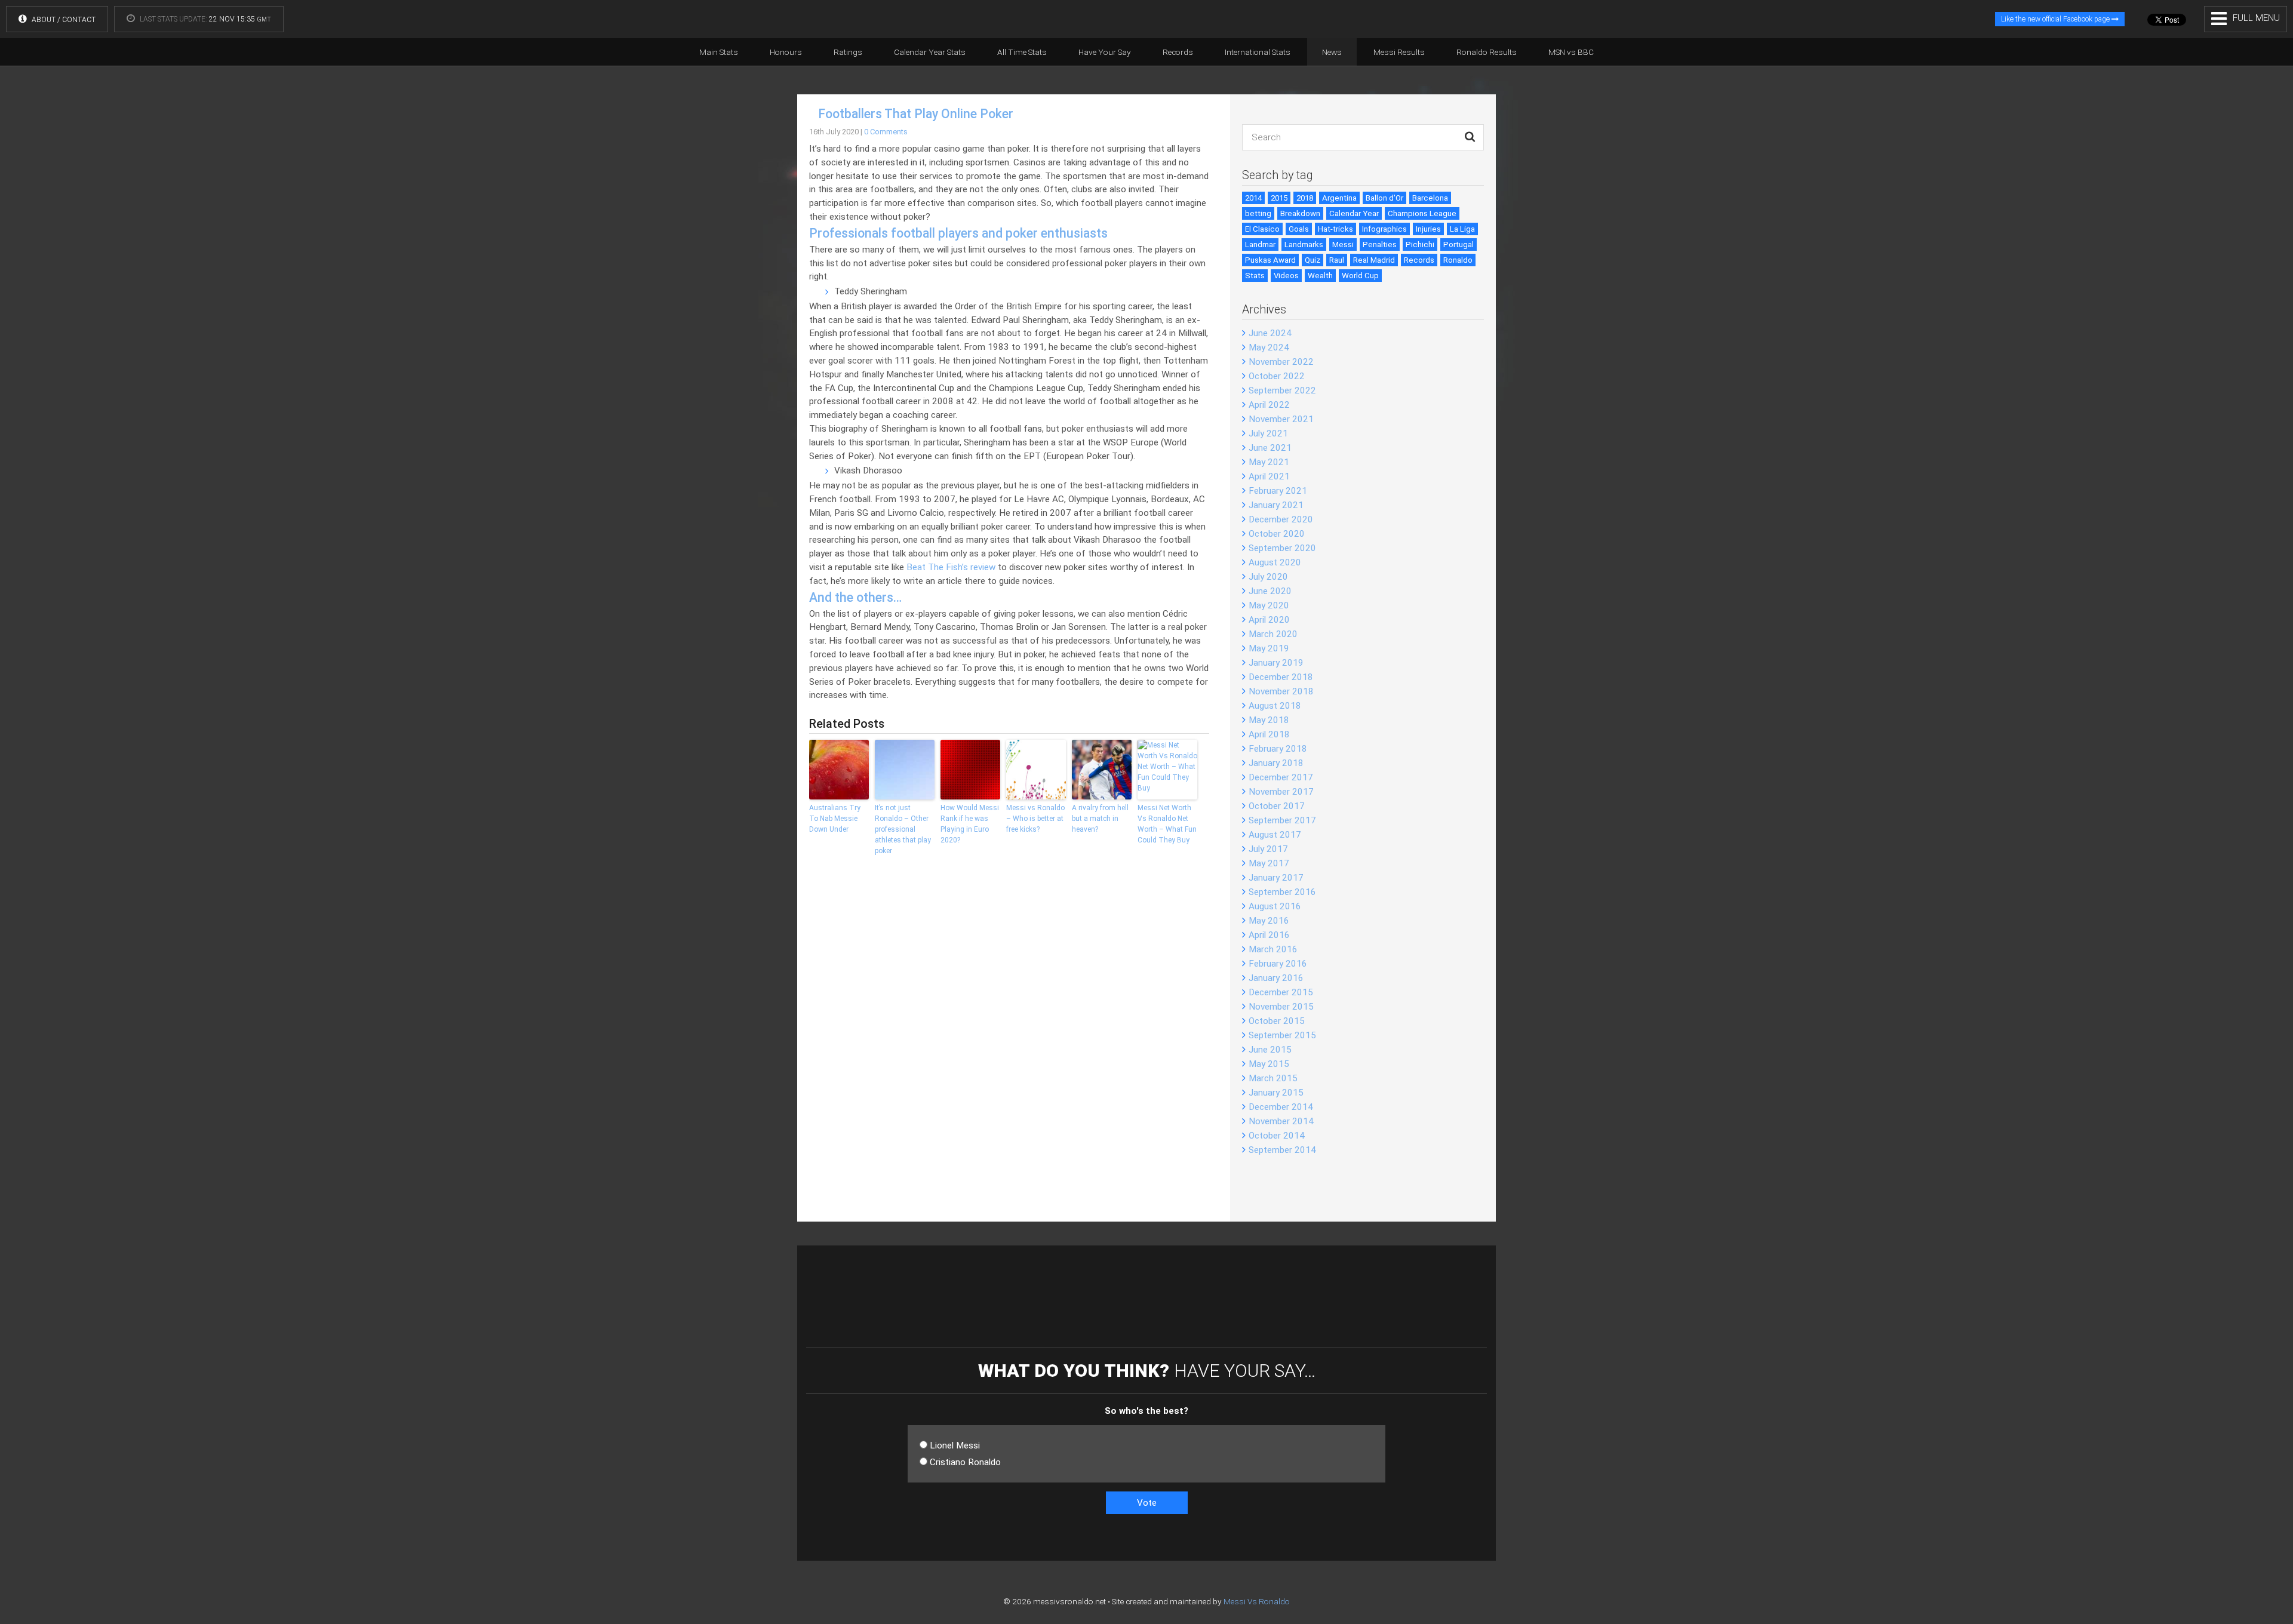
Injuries (1428, 229)
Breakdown (1300, 213)
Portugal (1459, 244)
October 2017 (1277, 806)
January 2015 (1276, 1093)
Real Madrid (1374, 260)
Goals (1299, 229)
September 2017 (1282, 820)
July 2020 (1268, 577)
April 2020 (1269, 620)
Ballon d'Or (1384, 198)
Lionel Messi (955, 1445)
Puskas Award (1270, 260)
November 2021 (1281, 419)
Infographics (1384, 229)
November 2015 (1281, 1007)
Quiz (1313, 260)
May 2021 (1269, 462)
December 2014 (1281, 1107)
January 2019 (1276, 663)
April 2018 (1269, 734)
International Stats (1258, 52)
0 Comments (886, 132)
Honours (786, 52)
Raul (1337, 260)
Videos (1286, 276)
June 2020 (1270, 591)
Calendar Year (1354, 213)
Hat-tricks (1335, 229)
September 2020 (1282, 548)
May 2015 (1269, 1064)
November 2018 (1281, 691)
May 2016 (1269, 921)
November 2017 (1281, 792)
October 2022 (1277, 376)
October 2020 (1277, 534)
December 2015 (1281, 992)
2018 (1305, 198)
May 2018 (1269, 720)
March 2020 (1273, 634)
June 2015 (1270, 1050)
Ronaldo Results (1487, 52)
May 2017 (1269, 863)
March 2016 (1273, 949)
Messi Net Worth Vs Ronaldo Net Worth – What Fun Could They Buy (1167, 824)
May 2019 (1269, 648)
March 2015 (1273, 1078)
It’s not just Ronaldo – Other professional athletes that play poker (903, 829)
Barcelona (1430, 198)
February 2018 (1278, 749)
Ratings (848, 52)
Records (1178, 52)
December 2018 (1281, 677)
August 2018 (1275, 706)
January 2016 (1276, 978)
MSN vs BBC (1571, 52)
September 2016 (1282, 892)
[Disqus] (1009, 1047)
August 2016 (1275, 906)
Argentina (1339, 198)
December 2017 (1281, 777)
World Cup (1360, 276)
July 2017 (1268, 849)
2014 (1253, 198)
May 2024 (1269, 347)
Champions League (1422, 213)
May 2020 (1269, 605)
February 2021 (1278, 491)
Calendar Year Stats (930, 52)
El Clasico (1262, 229)
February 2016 (1278, 964)
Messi (1343, 244)
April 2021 (1269, 476)
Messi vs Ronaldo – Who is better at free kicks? (1035, 819)
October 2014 (1277, 1136)
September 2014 (1282, 1150)
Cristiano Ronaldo (965, 1462)
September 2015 (1282, 1035)
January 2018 (1276, 763)
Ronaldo (1458, 260)
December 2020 (1281, 519)
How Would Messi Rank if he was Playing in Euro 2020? (970, 824)
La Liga (1462, 229)
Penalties (1380, 244)
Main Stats (719, 52)
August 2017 (1275, 835)
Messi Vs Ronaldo (1257, 1601)
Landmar (1260, 244)
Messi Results (1399, 52)
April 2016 (1269, 935)
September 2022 (1282, 390)
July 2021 (1268, 433)
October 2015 (1277, 1021)
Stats (1255, 276)
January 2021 (1276, 505)
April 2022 (1269, 405)
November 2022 (1281, 362)
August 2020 (1275, 562)
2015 (1279, 198)
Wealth (1320, 276)
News (1332, 52)
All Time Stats (1022, 52)
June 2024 (1270, 333)
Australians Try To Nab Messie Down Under (835, 819)
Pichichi (1420, 244)
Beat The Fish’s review (951, 567)
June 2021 (1270, 448)
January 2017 (1276, 878)
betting (1258, 213)
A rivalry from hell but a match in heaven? (1100, 819)
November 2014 (1281, 1121)
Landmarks (1304, 244)
